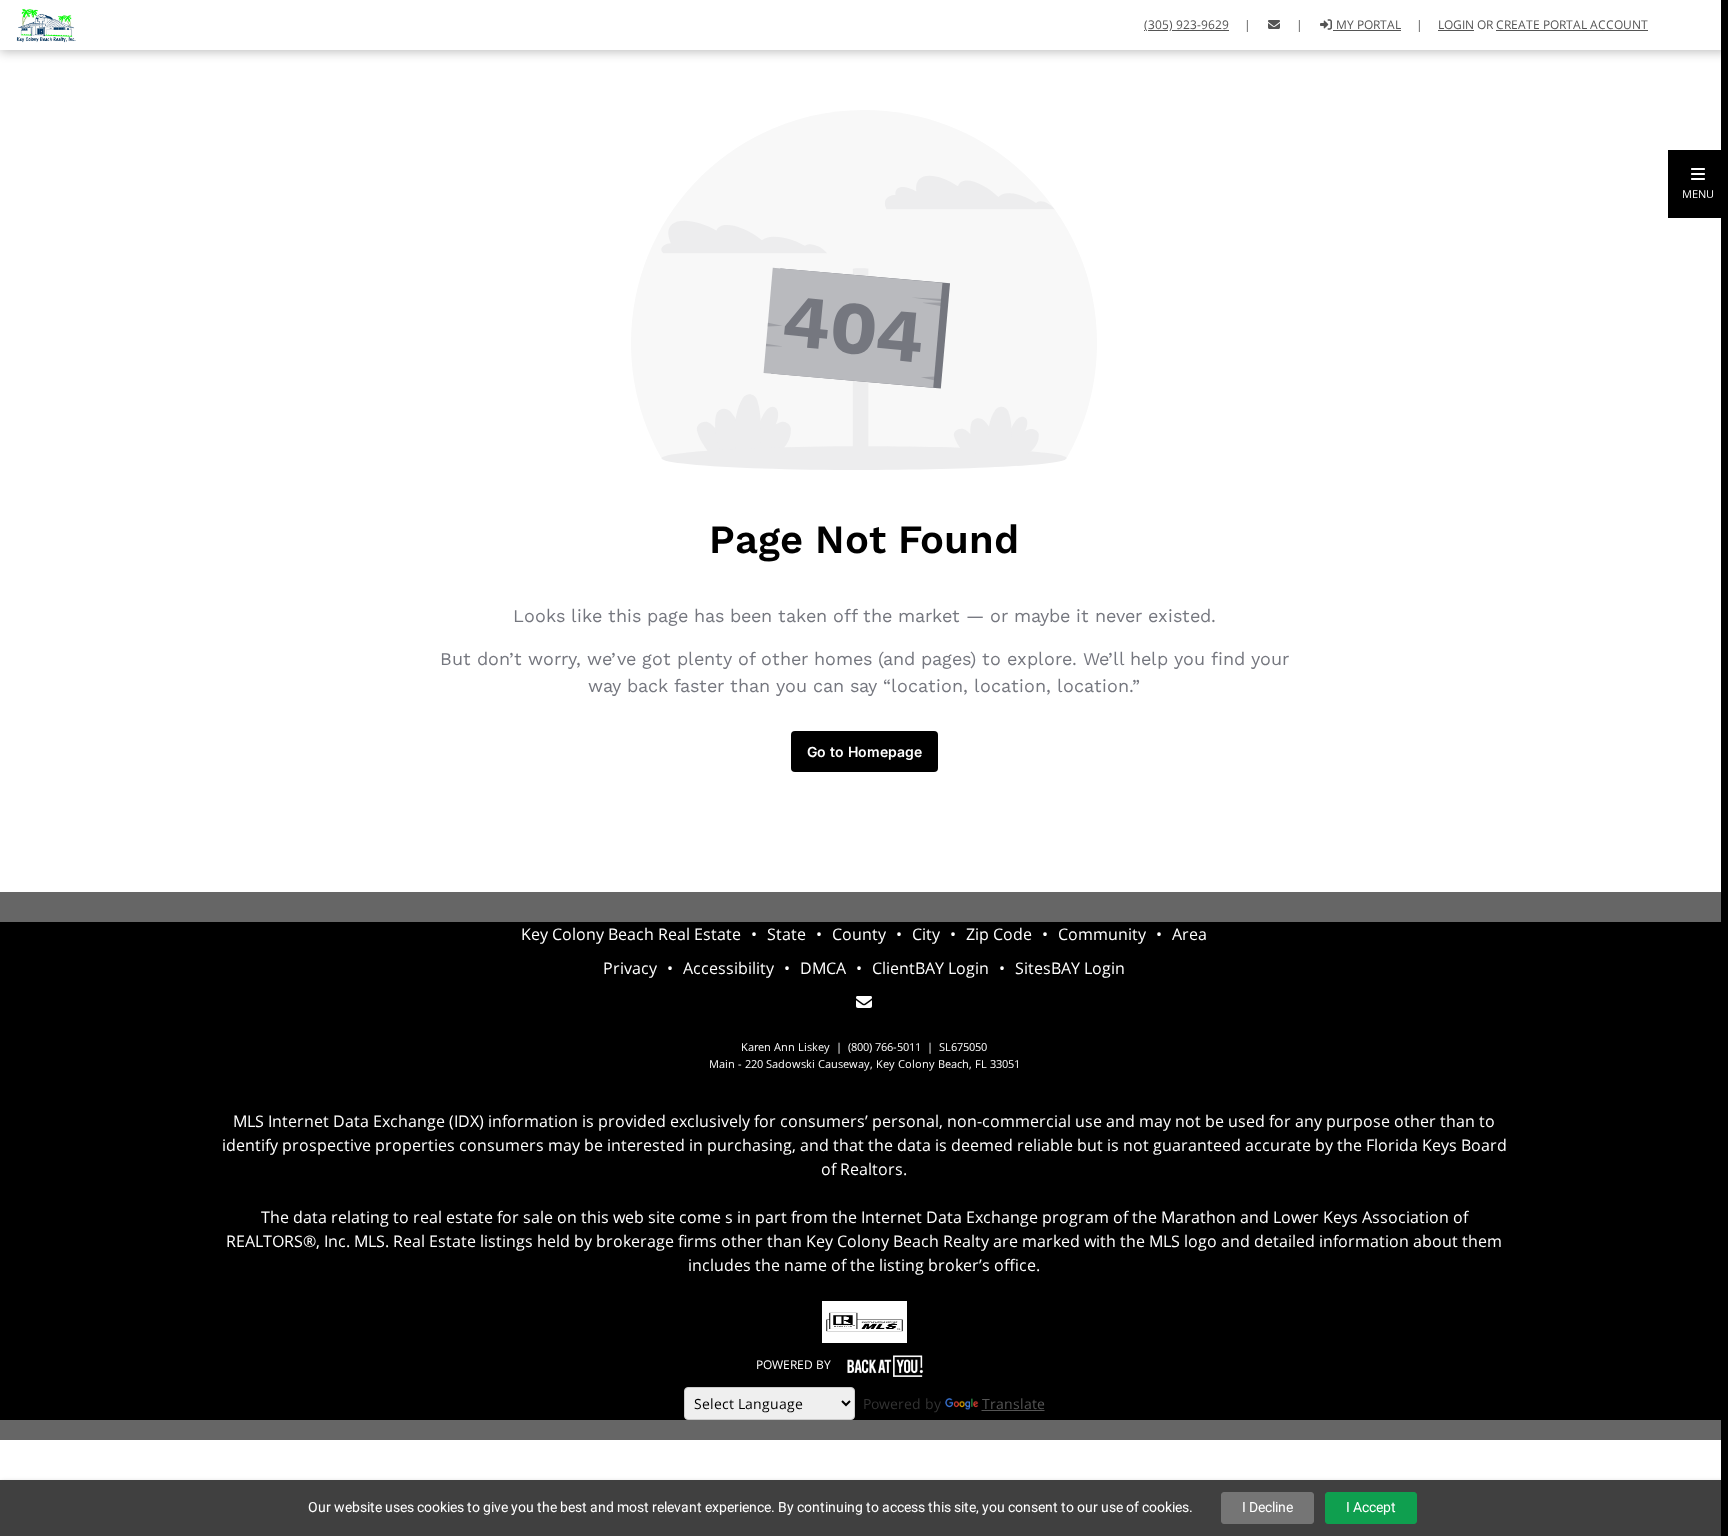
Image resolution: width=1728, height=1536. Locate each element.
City (926, 934)
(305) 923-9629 (1186, 24)
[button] (1698, 184)
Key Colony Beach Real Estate (631, 934)
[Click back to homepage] (38, 22)
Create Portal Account (1572, 24)
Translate (1013, 1403)
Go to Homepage (864, 751)
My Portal (1367, 24)
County (859, 934)
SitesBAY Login (1070, 968)
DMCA (823, 968)
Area (1189, 934)
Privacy (630, 968)
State (786, 934)
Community (1102, 934)
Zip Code (999, 934)
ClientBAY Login (930, 968)
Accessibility (728, 968)
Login (1456, 24)
